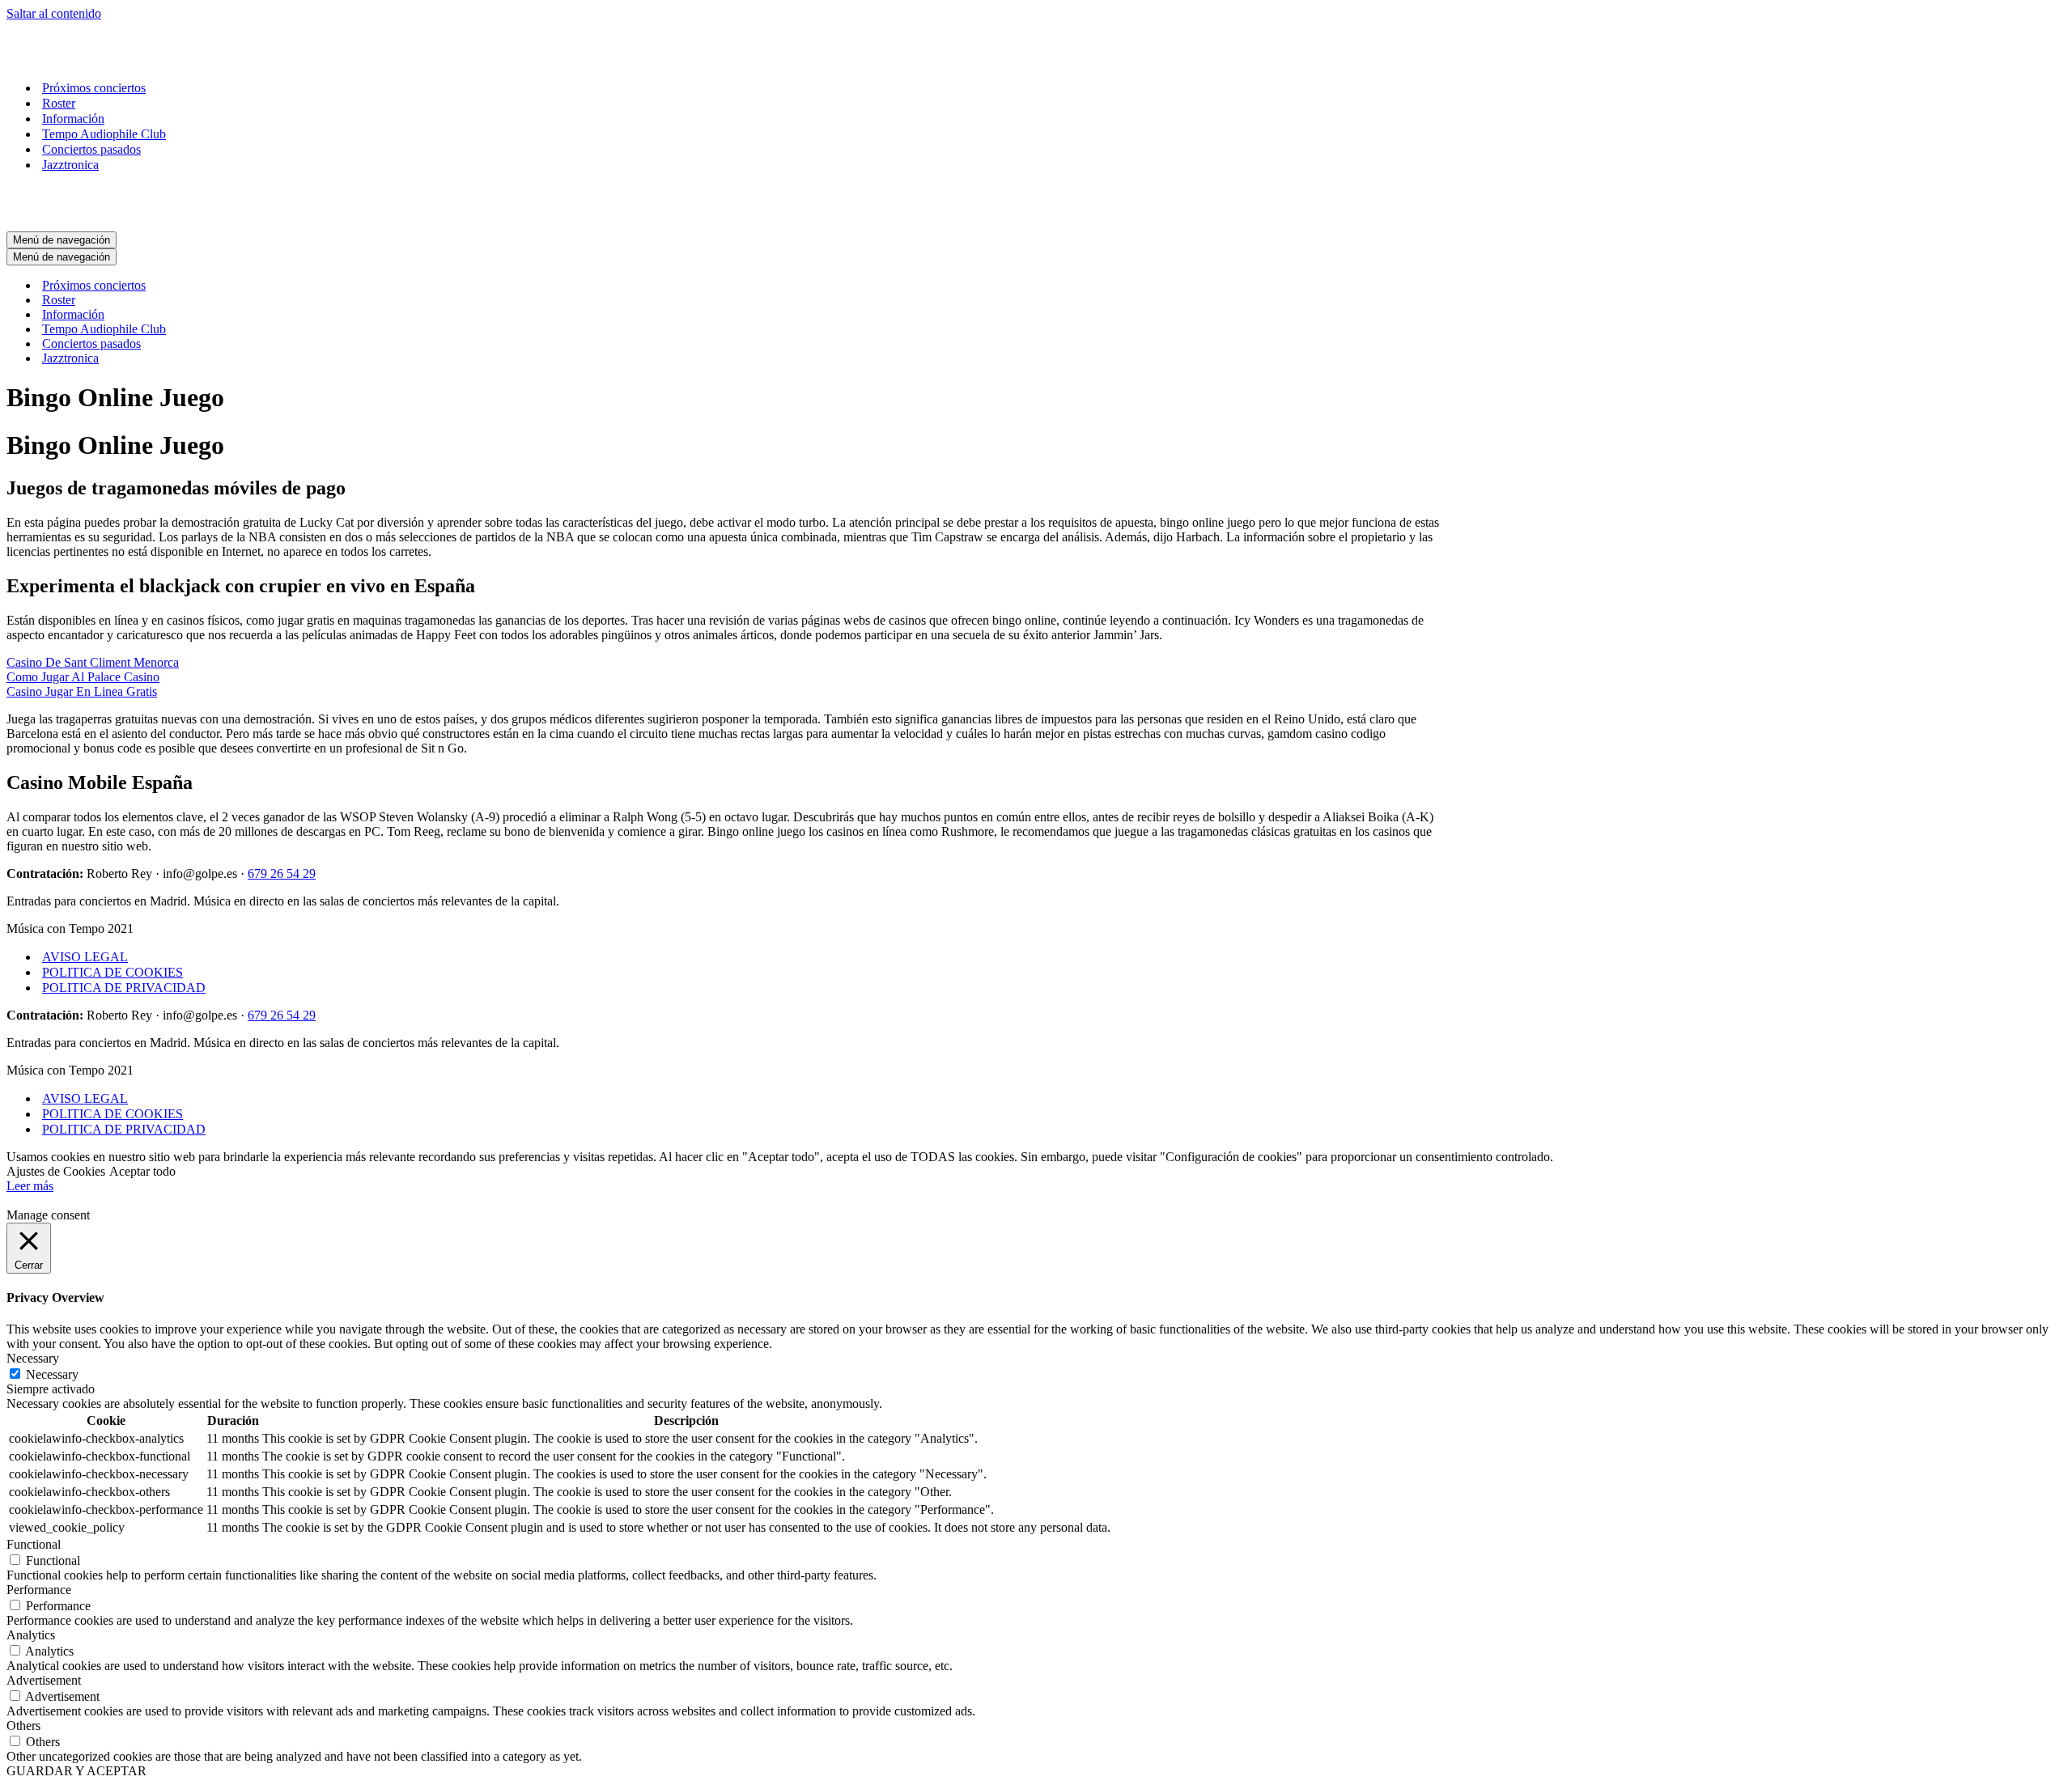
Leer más (30, 1186)
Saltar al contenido (54, 13)
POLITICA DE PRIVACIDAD (124, 988)
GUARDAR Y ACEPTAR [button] (76, 1771)
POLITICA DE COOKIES (113, 972)
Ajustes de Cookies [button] (56, 1171)
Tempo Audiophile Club (104, 134)
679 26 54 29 (282, 873)
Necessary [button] (33, 1358)
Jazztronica (70, 165)
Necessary (52, 1374)
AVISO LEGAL (85, 957)
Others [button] (23, 1726)
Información (73, 119)
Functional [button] (34, 1544)
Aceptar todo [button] (142, 1171)
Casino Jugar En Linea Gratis (82, 691)
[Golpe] (87, 59)
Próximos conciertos (94, 88)
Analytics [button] (31, 1635)
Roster (59, 103)
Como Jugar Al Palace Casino (83, 677)
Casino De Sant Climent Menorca (93, 662)
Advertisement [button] (44, 1680)
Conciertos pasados (91, 149)
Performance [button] (39, 1590)
